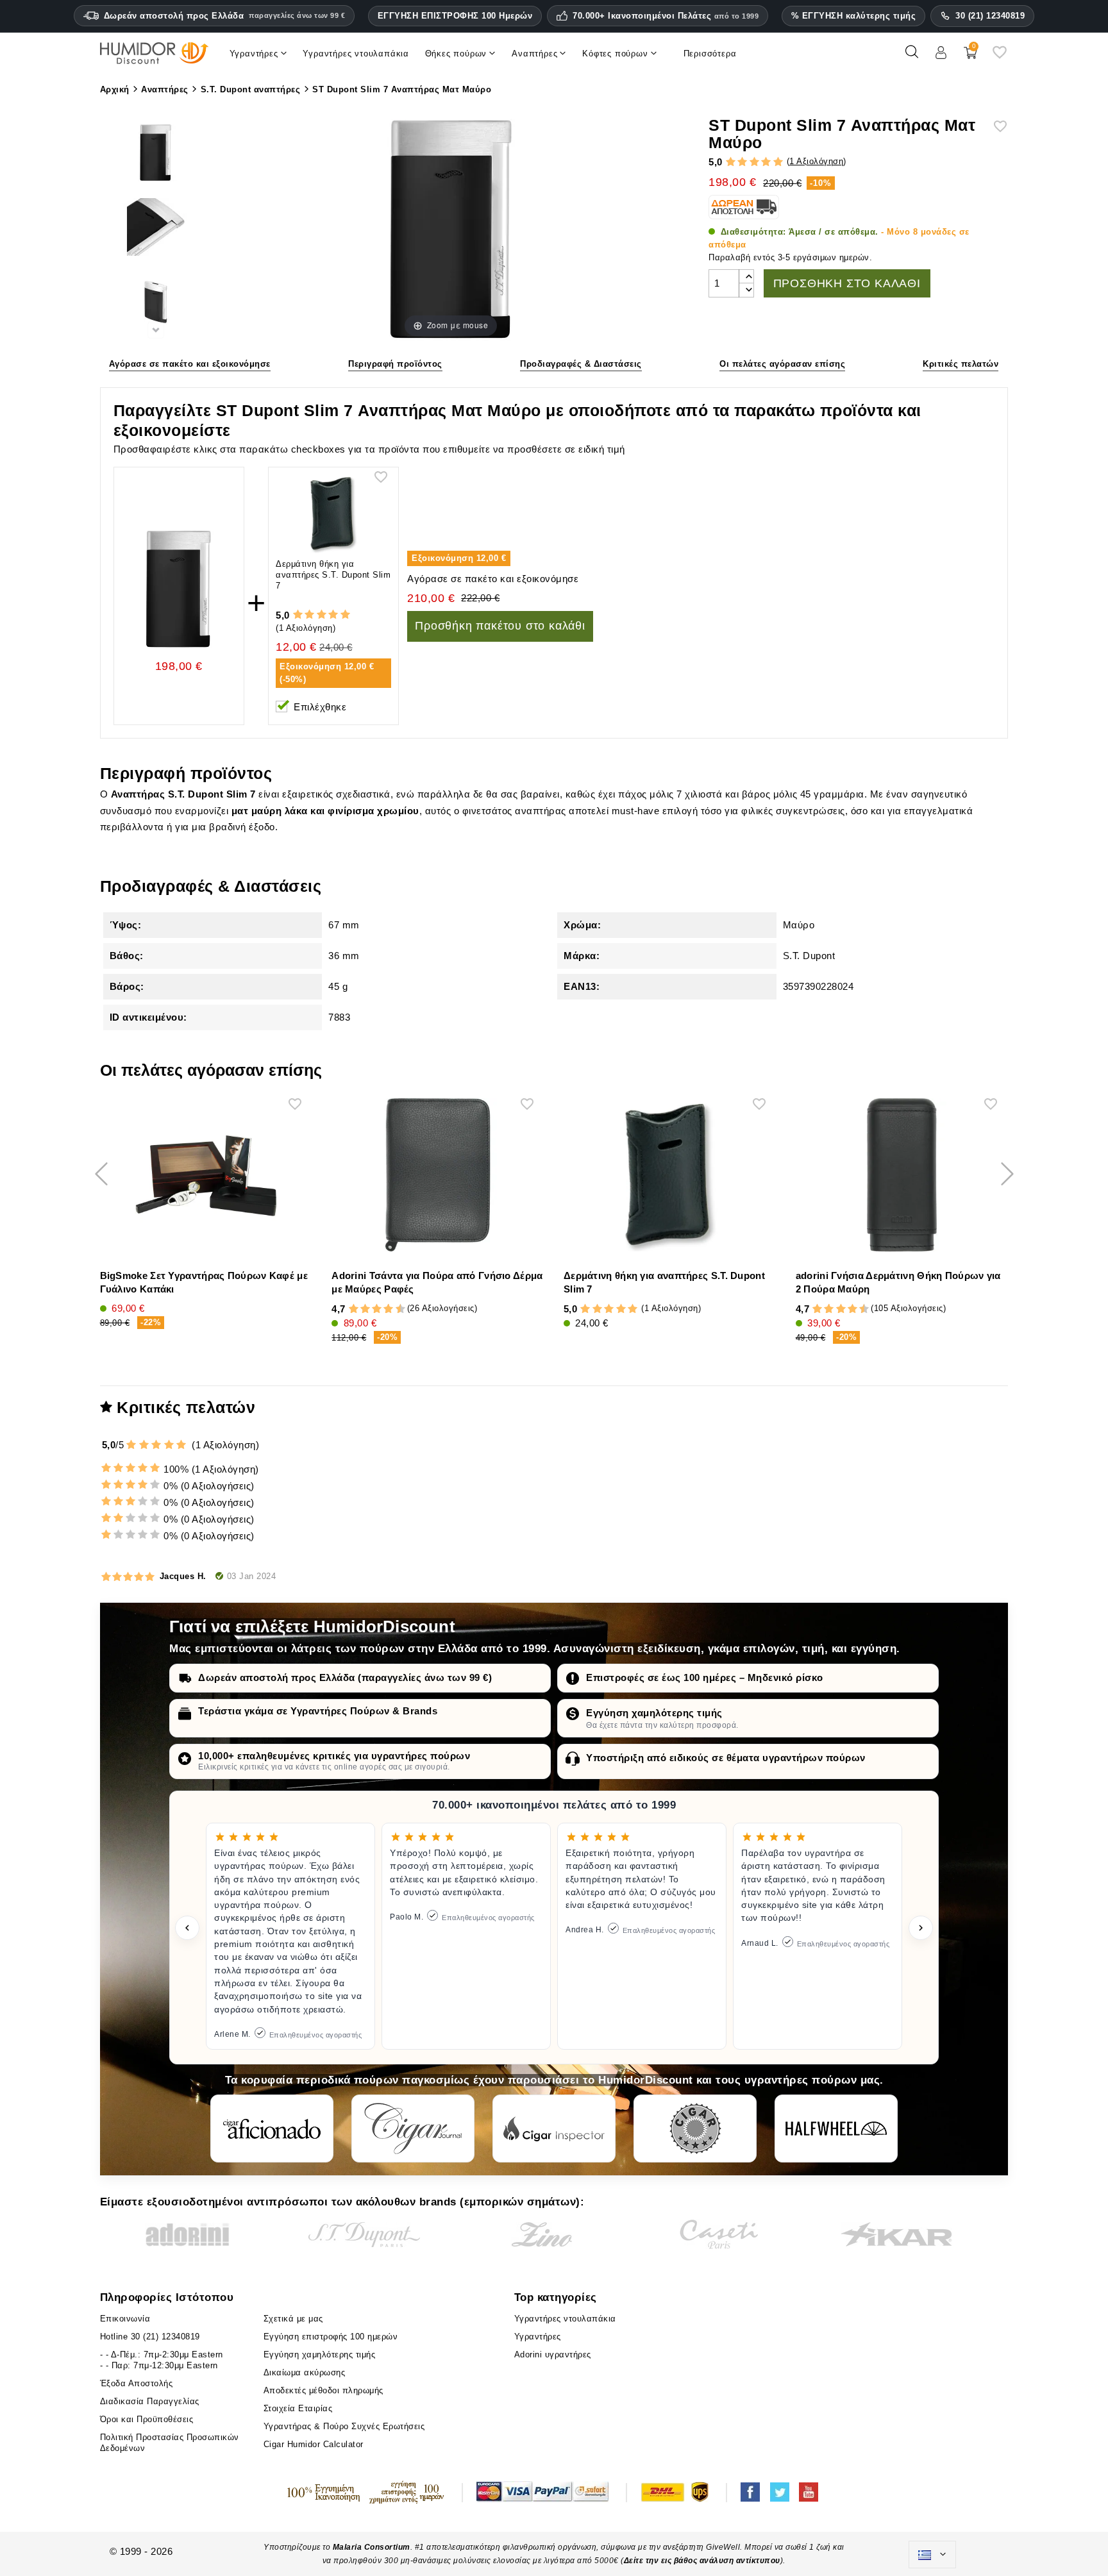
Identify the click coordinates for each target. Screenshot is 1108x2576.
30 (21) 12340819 (990, 16)
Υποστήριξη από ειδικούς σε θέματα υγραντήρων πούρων (726, 1758)
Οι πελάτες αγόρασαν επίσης (782, 364)
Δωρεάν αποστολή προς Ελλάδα (225, 16)
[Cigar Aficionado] (272, 2129)
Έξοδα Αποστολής (137, 2383)
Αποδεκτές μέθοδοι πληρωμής (323, 2390)
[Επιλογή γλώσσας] (932, 2555)
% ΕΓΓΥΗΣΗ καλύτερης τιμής (854, 16)
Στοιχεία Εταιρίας (298, 2408)
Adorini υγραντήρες (553, 2354)
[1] (731, 162)
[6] (377, 1309)
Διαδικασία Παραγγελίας (150, 2401)
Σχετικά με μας (293, 2319)
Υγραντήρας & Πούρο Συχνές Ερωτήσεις (344, 2426)
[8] (388, 1309)
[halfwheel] (836, 2129)
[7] (383, 1309)
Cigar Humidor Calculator (314, 2444)
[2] (742, 162)
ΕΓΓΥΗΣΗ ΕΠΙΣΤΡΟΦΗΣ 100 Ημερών (455, 16)
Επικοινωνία (125, 2319)
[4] (766, 162)
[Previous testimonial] (187, 1928)
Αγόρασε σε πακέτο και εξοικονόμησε (190, 364)
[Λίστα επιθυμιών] (1000, 57)
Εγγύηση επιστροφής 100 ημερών (331, 2337)
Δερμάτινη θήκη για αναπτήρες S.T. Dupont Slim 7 (333, 575)
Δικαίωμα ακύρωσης (305, 2372)
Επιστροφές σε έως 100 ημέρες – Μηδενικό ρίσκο (705, 1677)
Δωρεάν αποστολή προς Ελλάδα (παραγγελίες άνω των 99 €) (345, 1677)
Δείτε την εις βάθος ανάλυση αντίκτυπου (702, 2561)
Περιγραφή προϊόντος (395, 364)
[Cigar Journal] (413, 2129)
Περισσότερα (710, 54)
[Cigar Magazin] (695, 2129)
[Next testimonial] (921, 1928)
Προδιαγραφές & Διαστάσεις (581, 364)
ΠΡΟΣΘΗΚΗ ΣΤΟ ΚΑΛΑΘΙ (847, 283)
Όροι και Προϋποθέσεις (147, 2419)
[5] (778, 162)
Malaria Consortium (372, 2547)
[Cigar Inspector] (554, 2129)
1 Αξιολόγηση (816, 161)
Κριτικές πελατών (961, 364)
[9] (394, 1309)
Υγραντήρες (538, 2337)
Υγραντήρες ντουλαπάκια (565, 2319)
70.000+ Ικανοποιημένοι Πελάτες (666, 16)
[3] (754, 162)
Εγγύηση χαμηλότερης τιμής (654, 1713)
